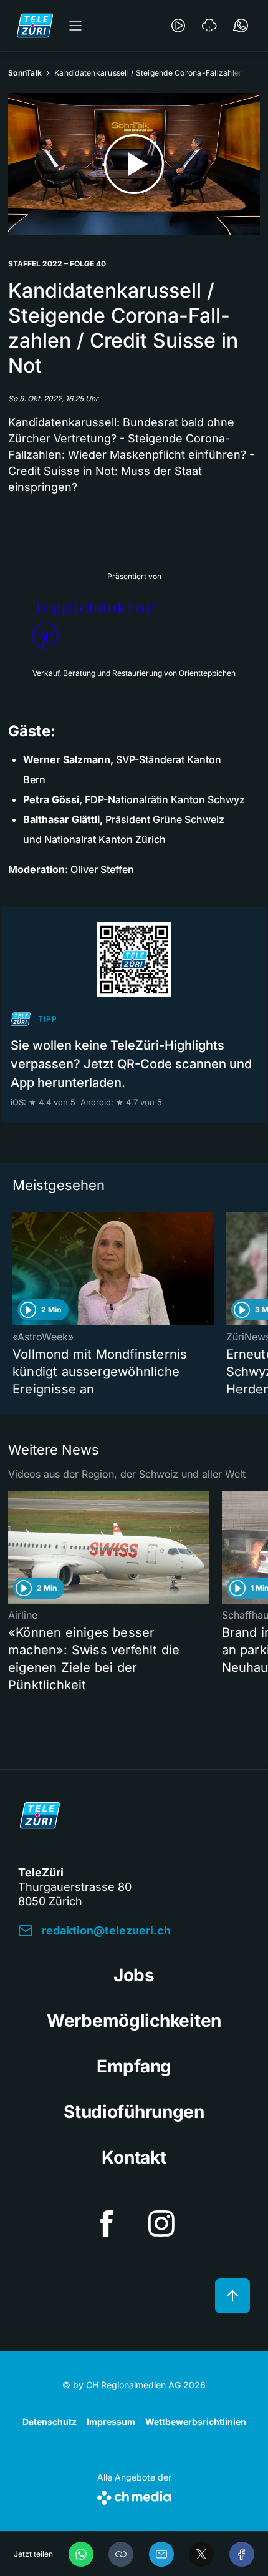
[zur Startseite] (35, 26)
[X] (201, 2554)
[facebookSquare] (107, 2223)
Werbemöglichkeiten (134, 2021)
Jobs (134, 1975)
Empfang (134, 2066)
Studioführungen (134, 2112)
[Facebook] (242, 2554)
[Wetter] (209, 26)
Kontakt (134, 2157)
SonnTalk (25, 73)
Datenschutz (50, 2422)
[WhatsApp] (81, 2554)
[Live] (178, 26)
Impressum (111, 2422)
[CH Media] (134, 2495)
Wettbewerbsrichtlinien (196, 2422)
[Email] (161, 2554)
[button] (121, 2554)
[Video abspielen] (134, 164)
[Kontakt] (241, 26)
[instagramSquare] (161, 2223)
